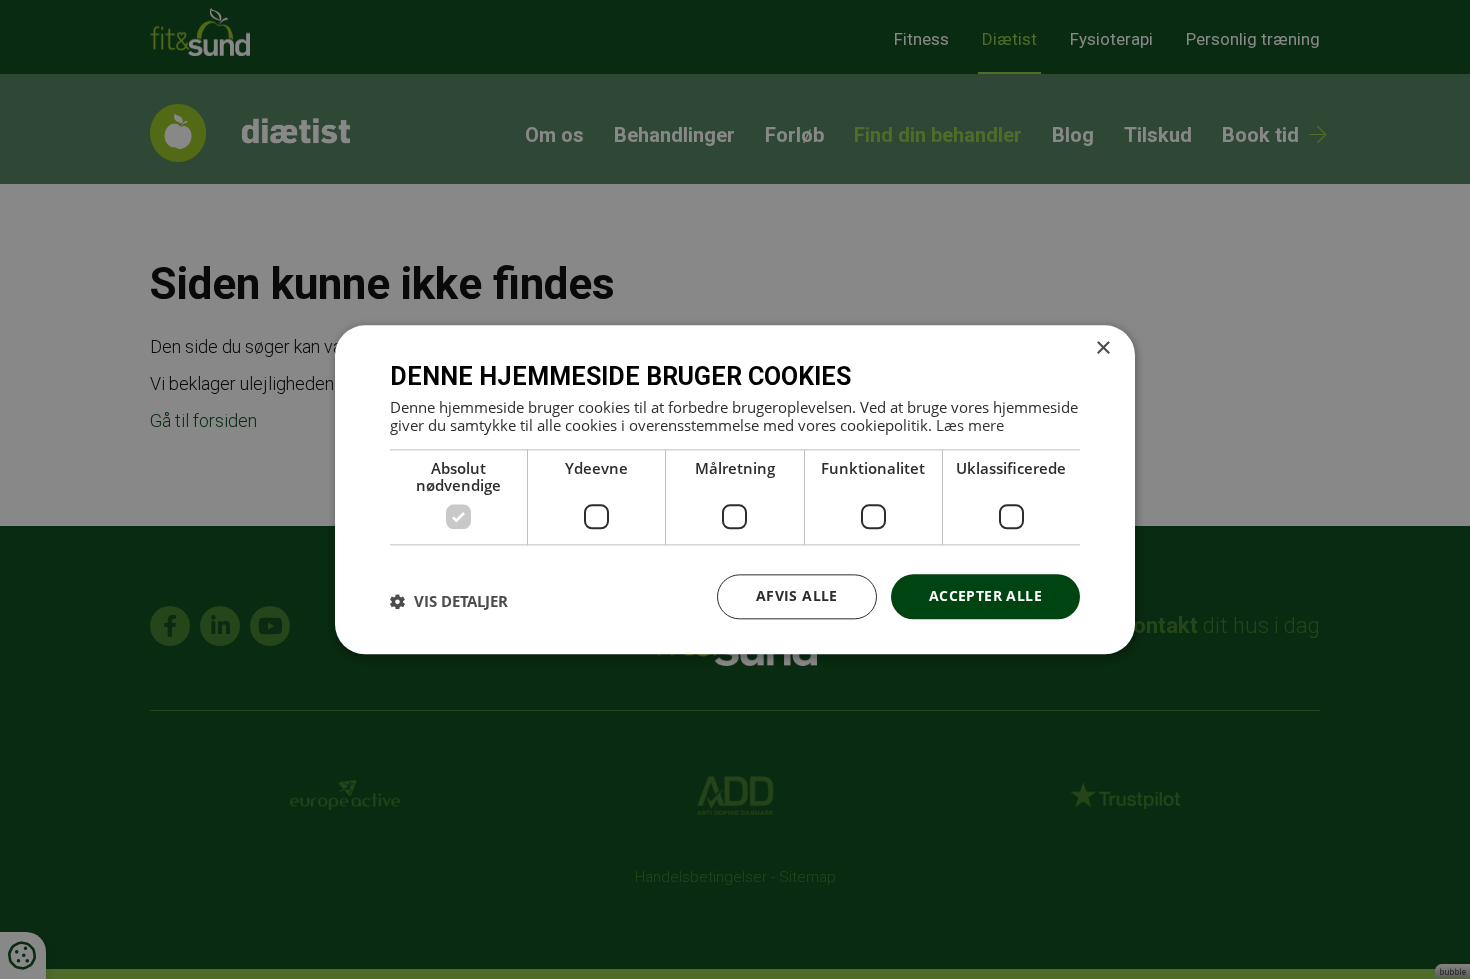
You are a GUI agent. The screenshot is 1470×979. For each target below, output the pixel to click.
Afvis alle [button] (797, 595)
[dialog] (735, 489)
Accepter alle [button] (985, 595)
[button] (449, 602)
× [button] (1102, 348)
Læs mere (970, 425)
